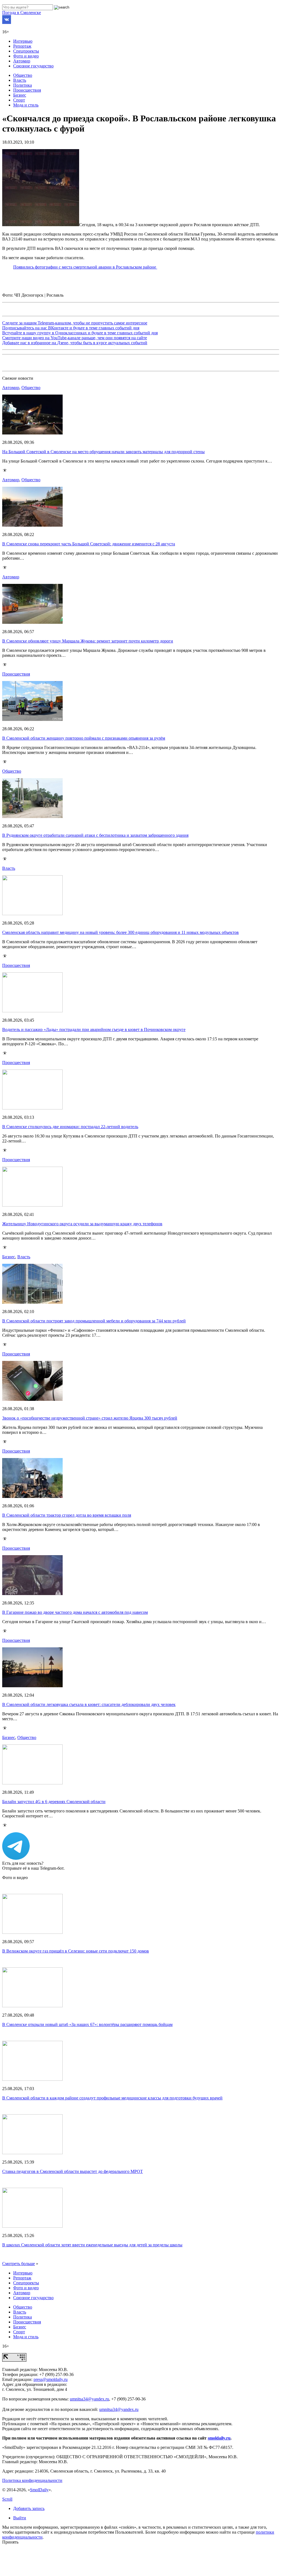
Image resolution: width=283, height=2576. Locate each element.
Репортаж (22, 46)
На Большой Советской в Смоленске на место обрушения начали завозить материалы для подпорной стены (103, 452)
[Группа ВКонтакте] (7, 22)
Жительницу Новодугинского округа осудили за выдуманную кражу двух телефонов (82, 1224)
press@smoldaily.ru (51, 2379)
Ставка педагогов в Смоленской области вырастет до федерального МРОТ (73, 2171)
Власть (20, 80)
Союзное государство (33, 66)
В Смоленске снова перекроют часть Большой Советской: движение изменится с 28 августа (89, 544)
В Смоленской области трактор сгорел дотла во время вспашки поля (67, 1515)
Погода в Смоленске (22, 13)
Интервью (23, 41)
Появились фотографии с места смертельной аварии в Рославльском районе (85, 267)
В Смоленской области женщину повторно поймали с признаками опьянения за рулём (84, 738)
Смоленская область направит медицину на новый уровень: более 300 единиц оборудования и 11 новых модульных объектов (120, 932)
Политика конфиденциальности (32, 2480)
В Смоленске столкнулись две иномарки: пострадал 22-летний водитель (70, 1127)
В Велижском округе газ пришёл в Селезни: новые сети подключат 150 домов (76, 1951)
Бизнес (20, 95)
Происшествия (27, 90)
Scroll (7, 2499)
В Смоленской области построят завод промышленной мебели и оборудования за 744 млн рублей (94, 1321)
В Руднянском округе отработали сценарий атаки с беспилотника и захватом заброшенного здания (95, 835)
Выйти (20, 2518)
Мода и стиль (26, 105)
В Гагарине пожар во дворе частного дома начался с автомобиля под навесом (75, 1612)
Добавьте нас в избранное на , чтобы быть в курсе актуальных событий (75, 343)
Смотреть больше (19, 2264)
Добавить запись (29, 2508)
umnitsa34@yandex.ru (89, 2399)
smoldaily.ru (219, 2438)
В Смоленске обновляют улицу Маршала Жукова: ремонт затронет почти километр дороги (88, 641)
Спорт (19, 100)
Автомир (22, 61)
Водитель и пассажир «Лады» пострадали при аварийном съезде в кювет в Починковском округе (94, 1029)
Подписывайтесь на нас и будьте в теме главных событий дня (71, 328)
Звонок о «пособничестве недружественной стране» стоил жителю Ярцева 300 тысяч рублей (90, 1418)
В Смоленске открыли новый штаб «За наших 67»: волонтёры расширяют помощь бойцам (87, 2024)
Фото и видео (26, 56)
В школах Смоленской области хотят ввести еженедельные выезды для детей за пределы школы (92, 2245)
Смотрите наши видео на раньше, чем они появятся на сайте (75, 338)
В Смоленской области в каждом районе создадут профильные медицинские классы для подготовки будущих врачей (112, 2098)
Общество (23, 75)
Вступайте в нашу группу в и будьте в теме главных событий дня (80, 333)
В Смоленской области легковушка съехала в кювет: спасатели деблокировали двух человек (89, 1704)
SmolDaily (39, 2490)
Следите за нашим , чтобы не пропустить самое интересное (75, 323)
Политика (23, 85)
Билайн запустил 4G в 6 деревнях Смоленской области (54, 1802)
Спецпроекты (26, 51)
